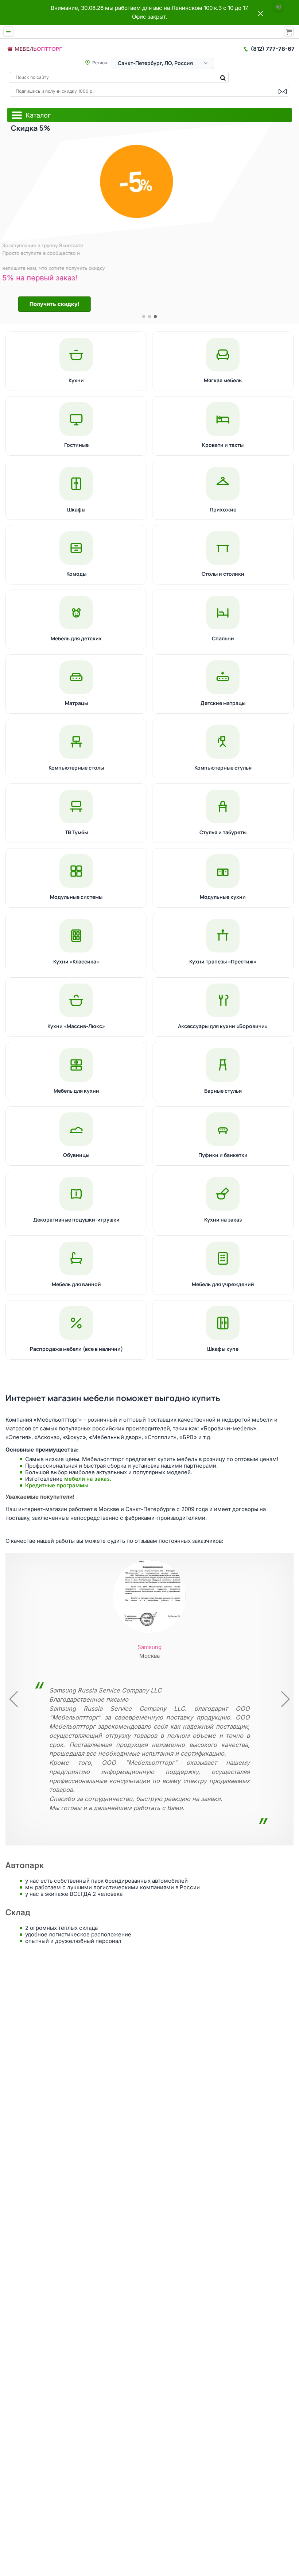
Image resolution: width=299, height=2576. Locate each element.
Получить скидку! (51, 304)
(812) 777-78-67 (273, 49)
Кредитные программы (57, 1485)
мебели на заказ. (88, 1479)
